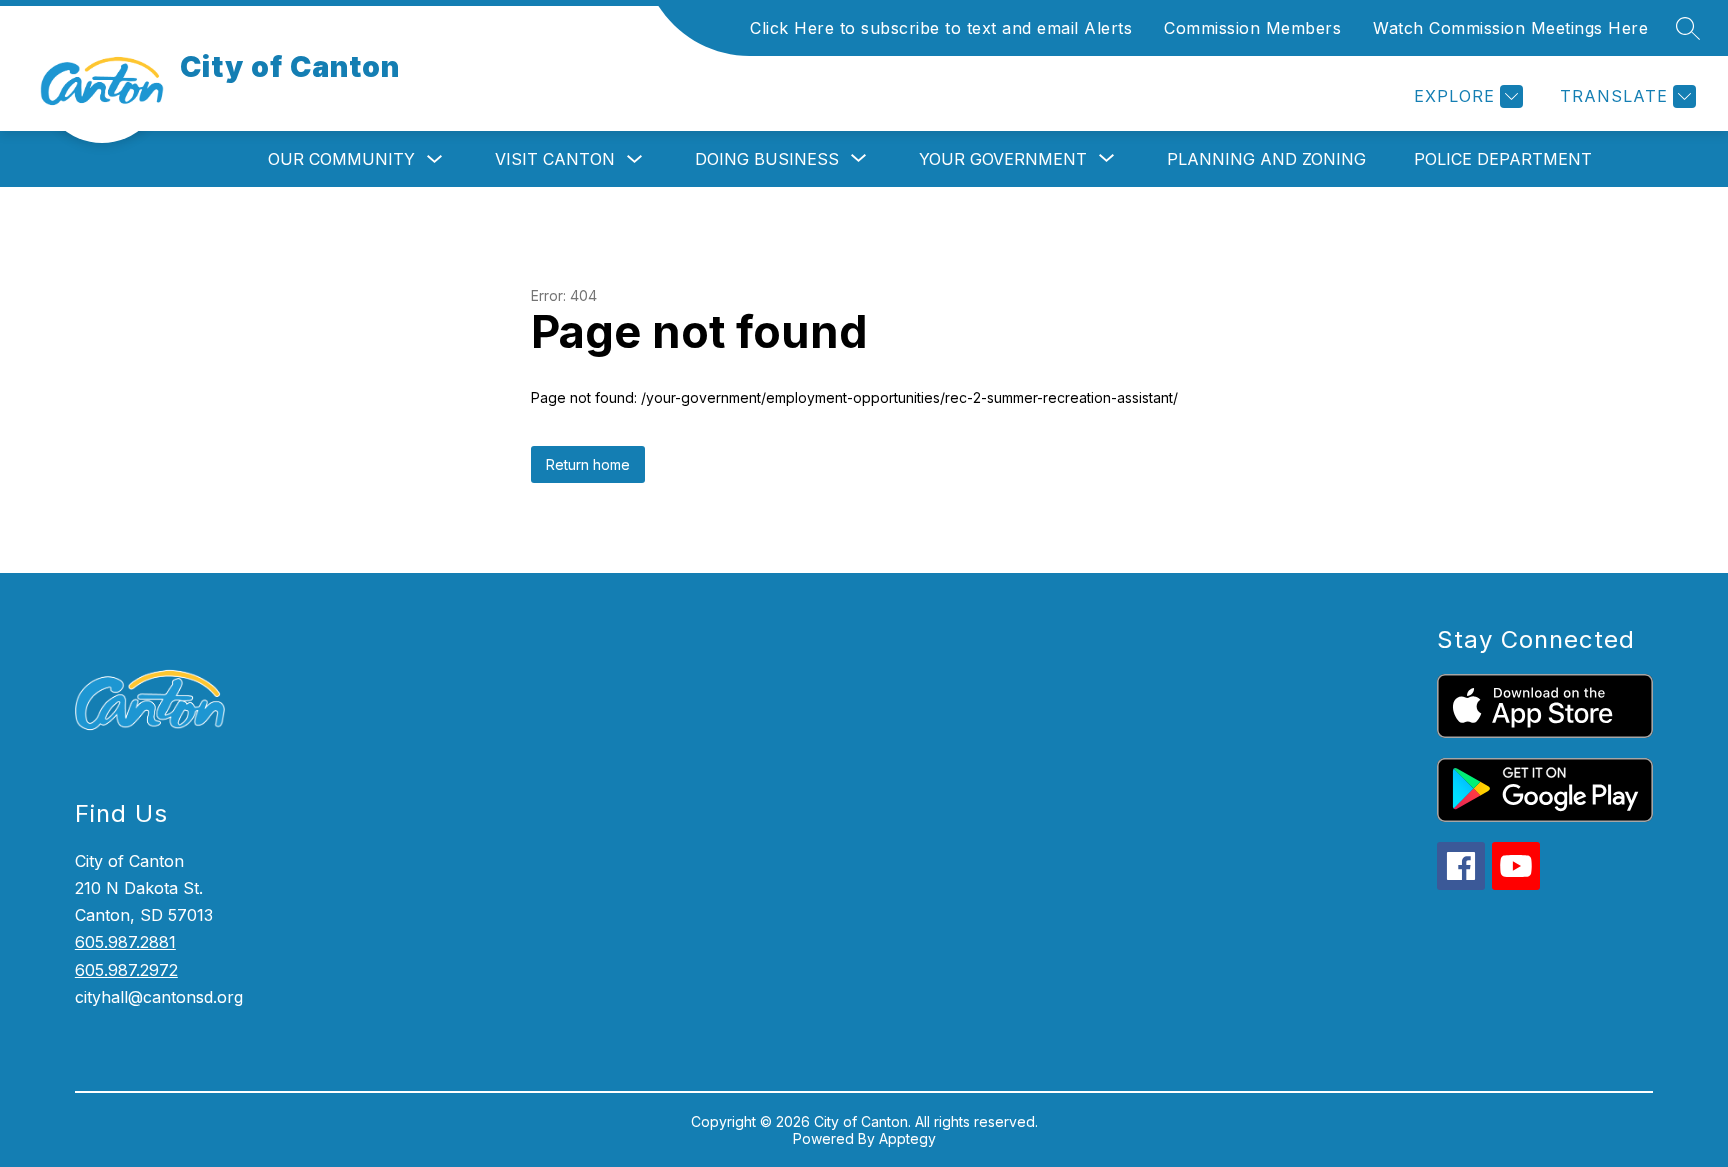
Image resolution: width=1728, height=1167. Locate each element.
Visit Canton (555, 159)
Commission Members (1252, 28)
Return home (588, 464)
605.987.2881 (125, 942)
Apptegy (907, 1138)
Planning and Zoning (1266, 159)
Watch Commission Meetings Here (1510, 28)
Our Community (341, 159)
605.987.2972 (126, 970)
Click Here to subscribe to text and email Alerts (941, 28)
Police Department (1503, 159)
